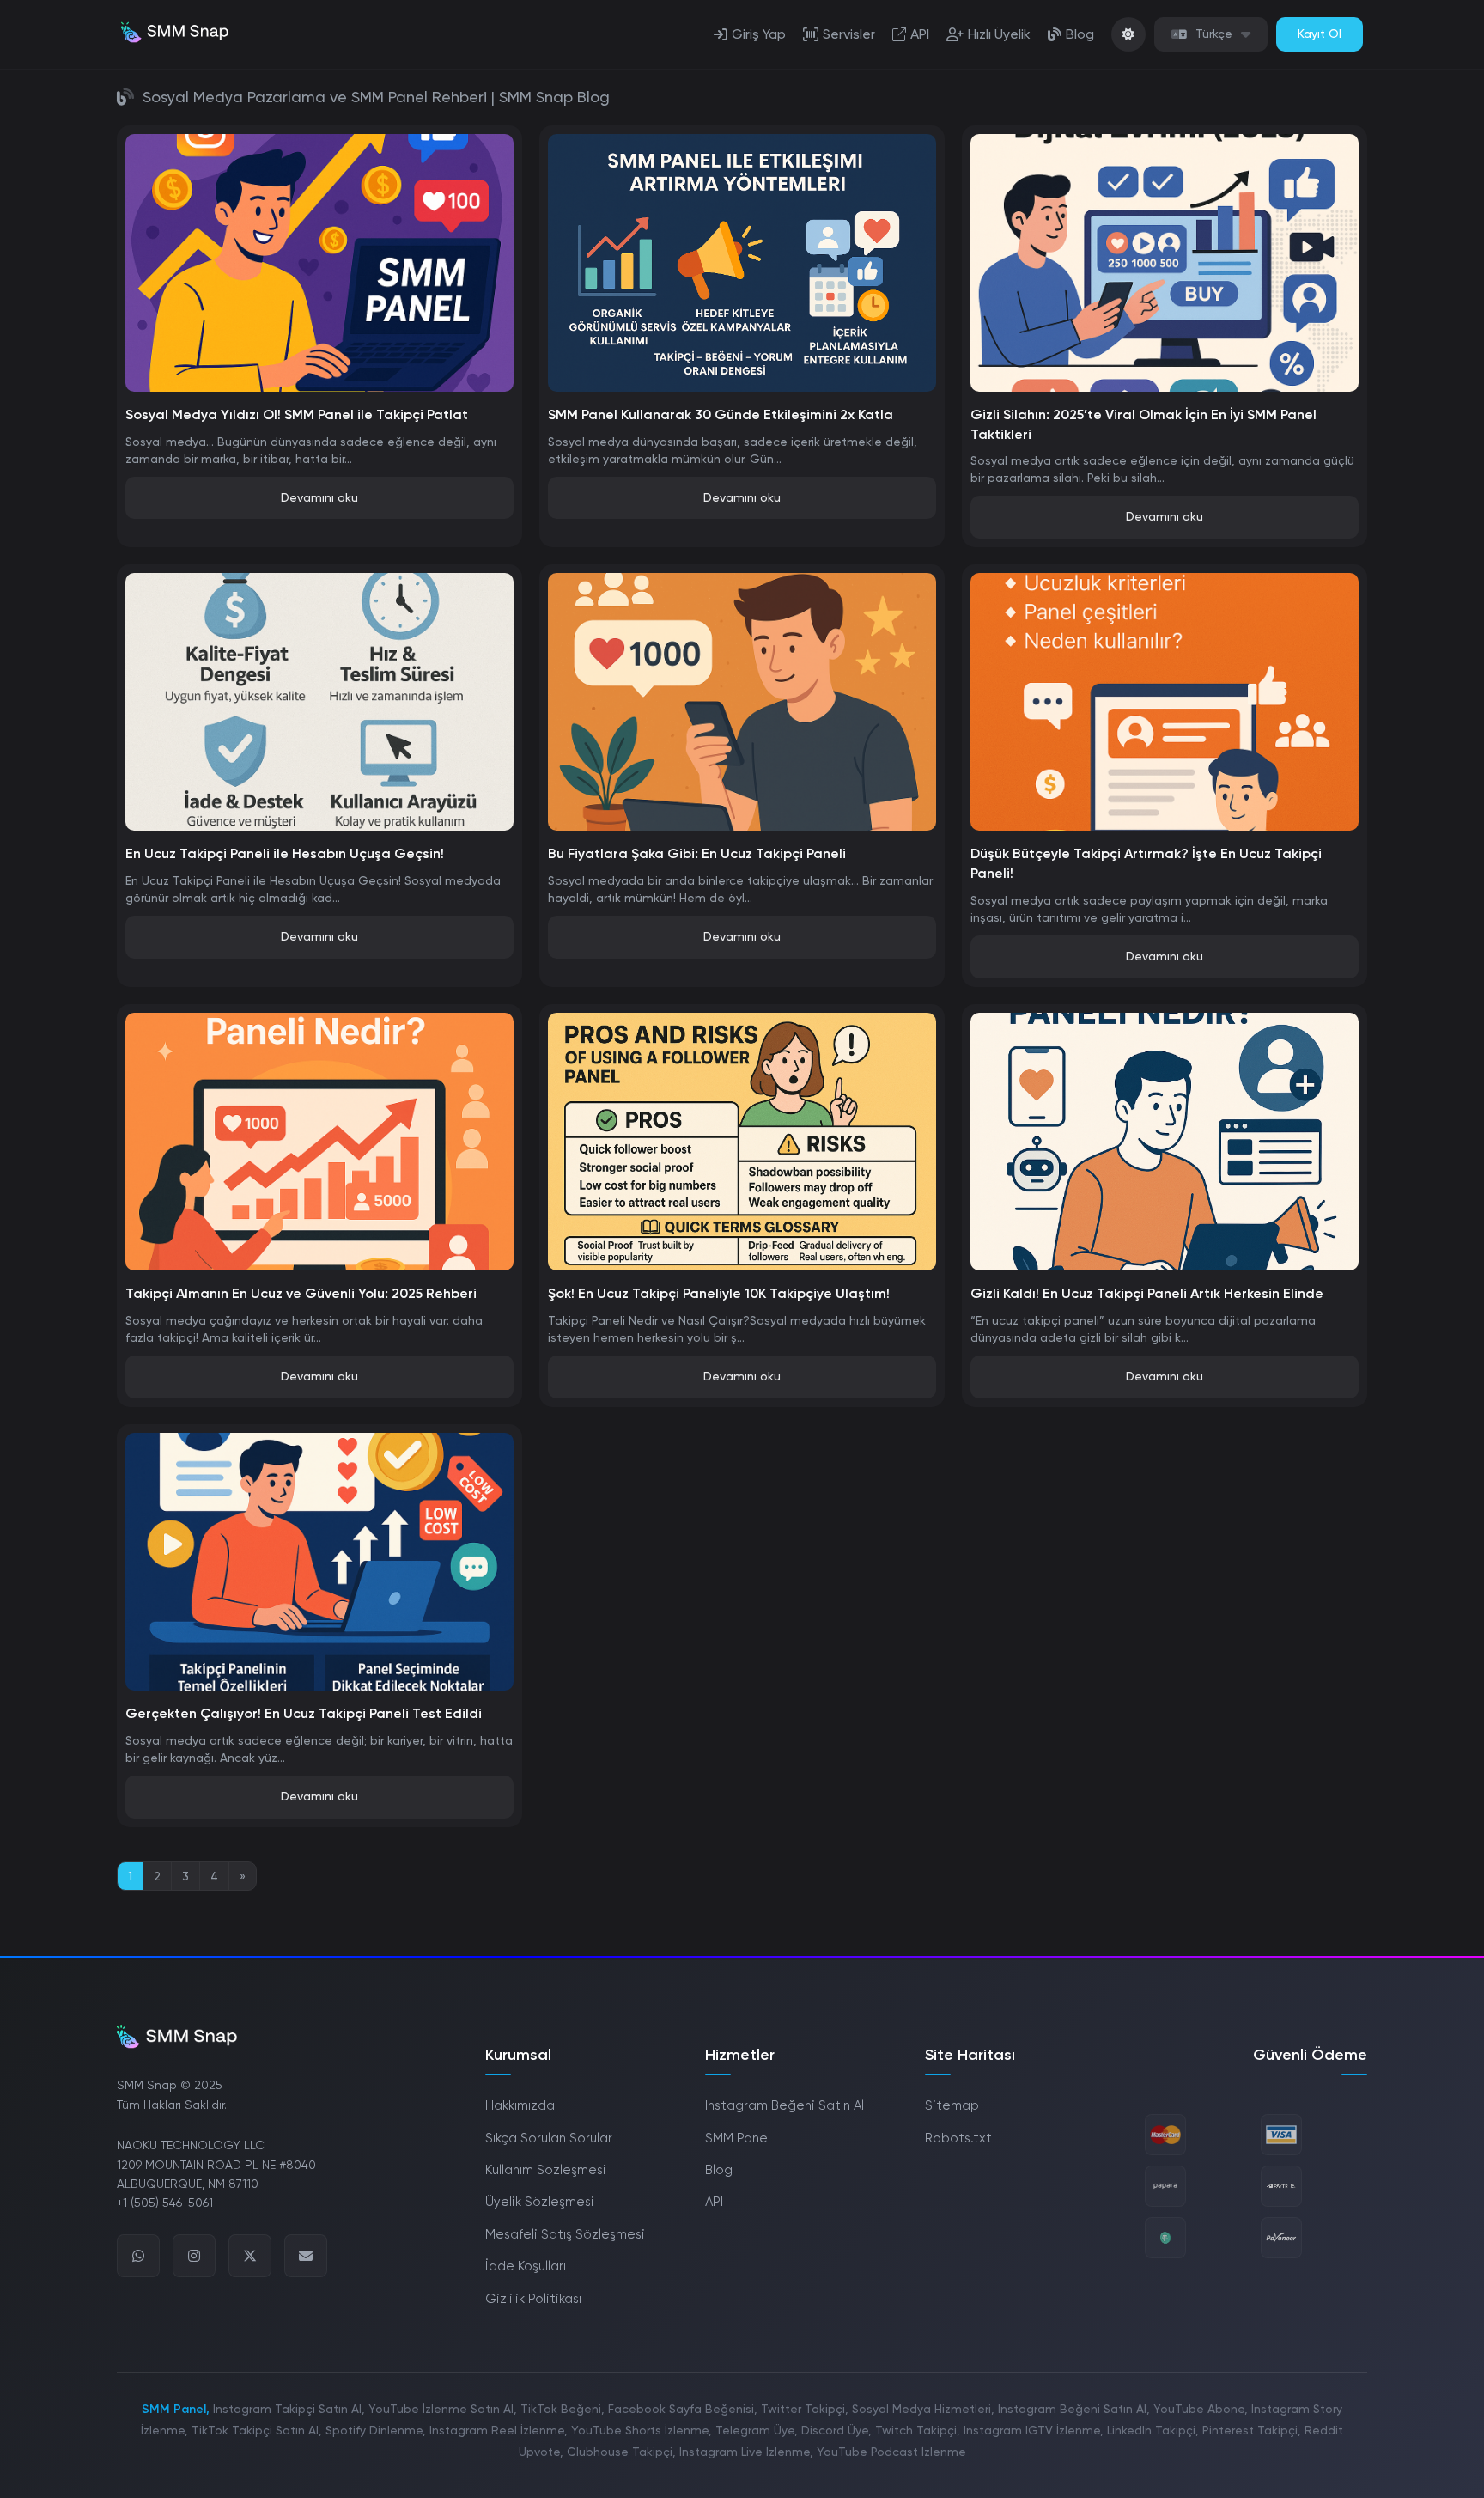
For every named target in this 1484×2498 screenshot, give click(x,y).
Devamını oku (319, 497)
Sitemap (952, 2105)
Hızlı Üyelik (999, 34)
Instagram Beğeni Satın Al (785, 2105)
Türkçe (1214, 34)
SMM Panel (738, 2138)
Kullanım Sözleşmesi (546, 2170)
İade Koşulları (526, 2266)
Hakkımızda (520, 2105)
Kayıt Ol (1320, 34)
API (920, 34)
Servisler (849, 34)
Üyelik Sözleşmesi (540, 2202)
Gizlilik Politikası (533, 2299)
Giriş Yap (759, 34)
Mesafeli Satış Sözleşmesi (565, 2234)
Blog (1080, 34)
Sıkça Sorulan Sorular (549, 2138)
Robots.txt (958, 2138)
